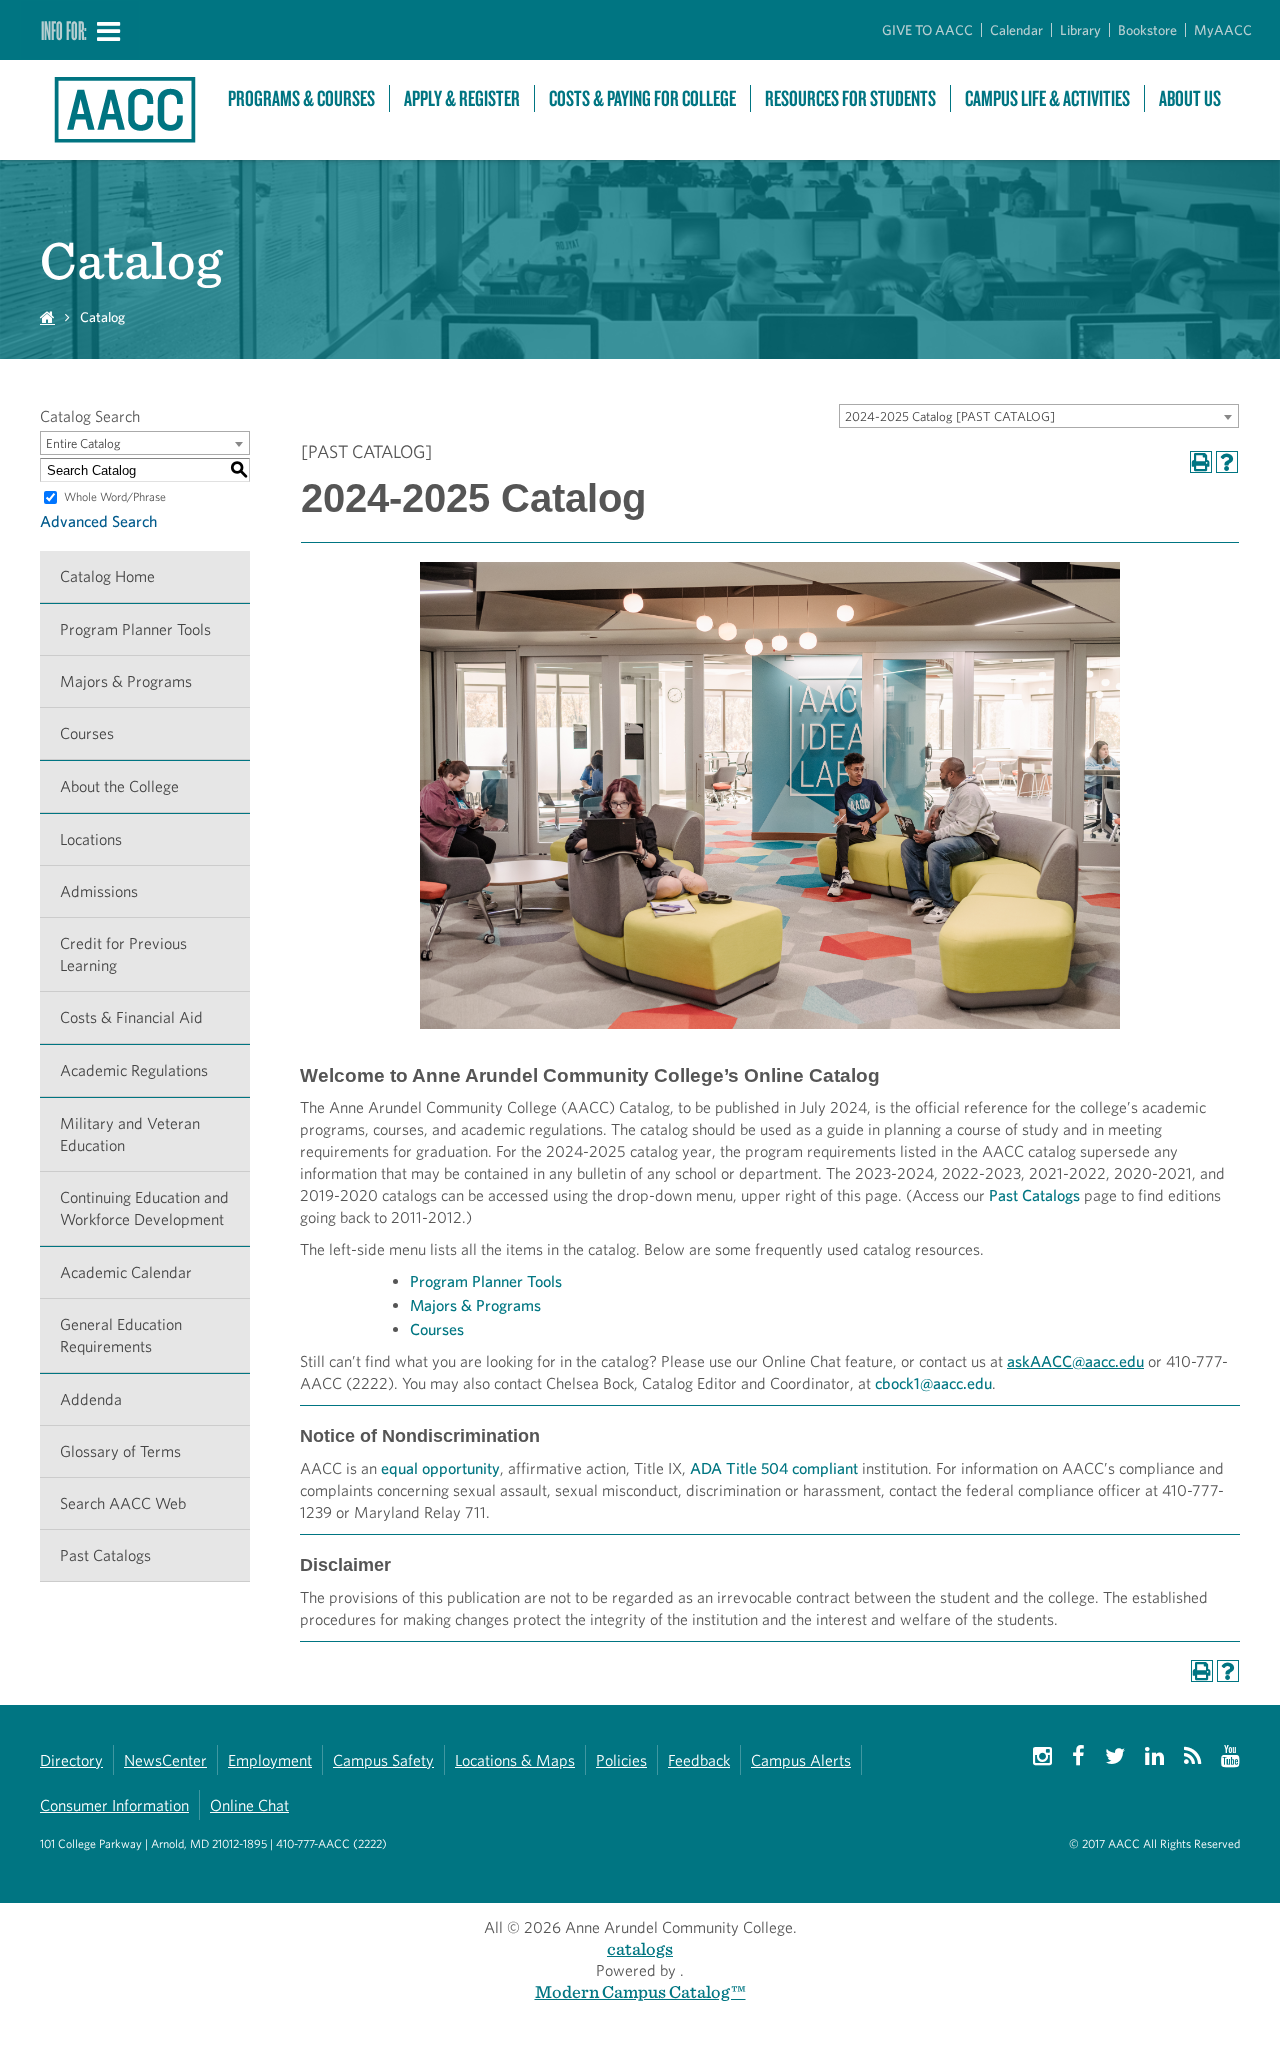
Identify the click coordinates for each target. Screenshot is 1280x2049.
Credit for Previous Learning (123, 954)
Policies (621, 1760)
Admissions (99, 891)
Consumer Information (114, 1805)
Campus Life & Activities (1047, 98)
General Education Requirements (121, 1335)
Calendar (1016, 30)
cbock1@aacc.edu (933, 1383)
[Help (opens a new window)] (1227, 462)
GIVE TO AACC (927, 30)
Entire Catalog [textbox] (83, 443)
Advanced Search (98, 521)
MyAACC (1223, 30)
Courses (87, 733)
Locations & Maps (515, 1760)
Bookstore (1147, 30)
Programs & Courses (301, 98)
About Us (1190, 98)
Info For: (64, 30)
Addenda (91, 1399)
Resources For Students (850, 98)
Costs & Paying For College (642, 98)
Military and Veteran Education (130, 1134)
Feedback (699, 1760)
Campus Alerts (801, 1760)
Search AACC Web (123, 1503)
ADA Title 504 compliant (774, 1468)
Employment (270, 1760)
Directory (71, 1760)
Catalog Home (107, 576)
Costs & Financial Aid (131, 1017)
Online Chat (249, 1805)
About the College (119, 786)
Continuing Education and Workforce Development (144, 1208)
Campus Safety (383, 1760)
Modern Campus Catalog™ (640, 1991)
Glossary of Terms (120, 1451)
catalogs (640, 1948)
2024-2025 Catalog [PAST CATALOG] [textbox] (950, 416)
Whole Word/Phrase (115, 496)
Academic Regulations (134, 1070)
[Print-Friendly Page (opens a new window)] (1201, 462)
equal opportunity (440, 1468)
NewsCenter (165, 1760)
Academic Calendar (126, 1272)
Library (1080, 30)
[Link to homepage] (124, 110)
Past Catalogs (105, 1555)
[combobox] (1039, 416)
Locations (91, 839)
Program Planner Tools (135, 629)
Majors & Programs (126, 681)
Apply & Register (462, 98)
